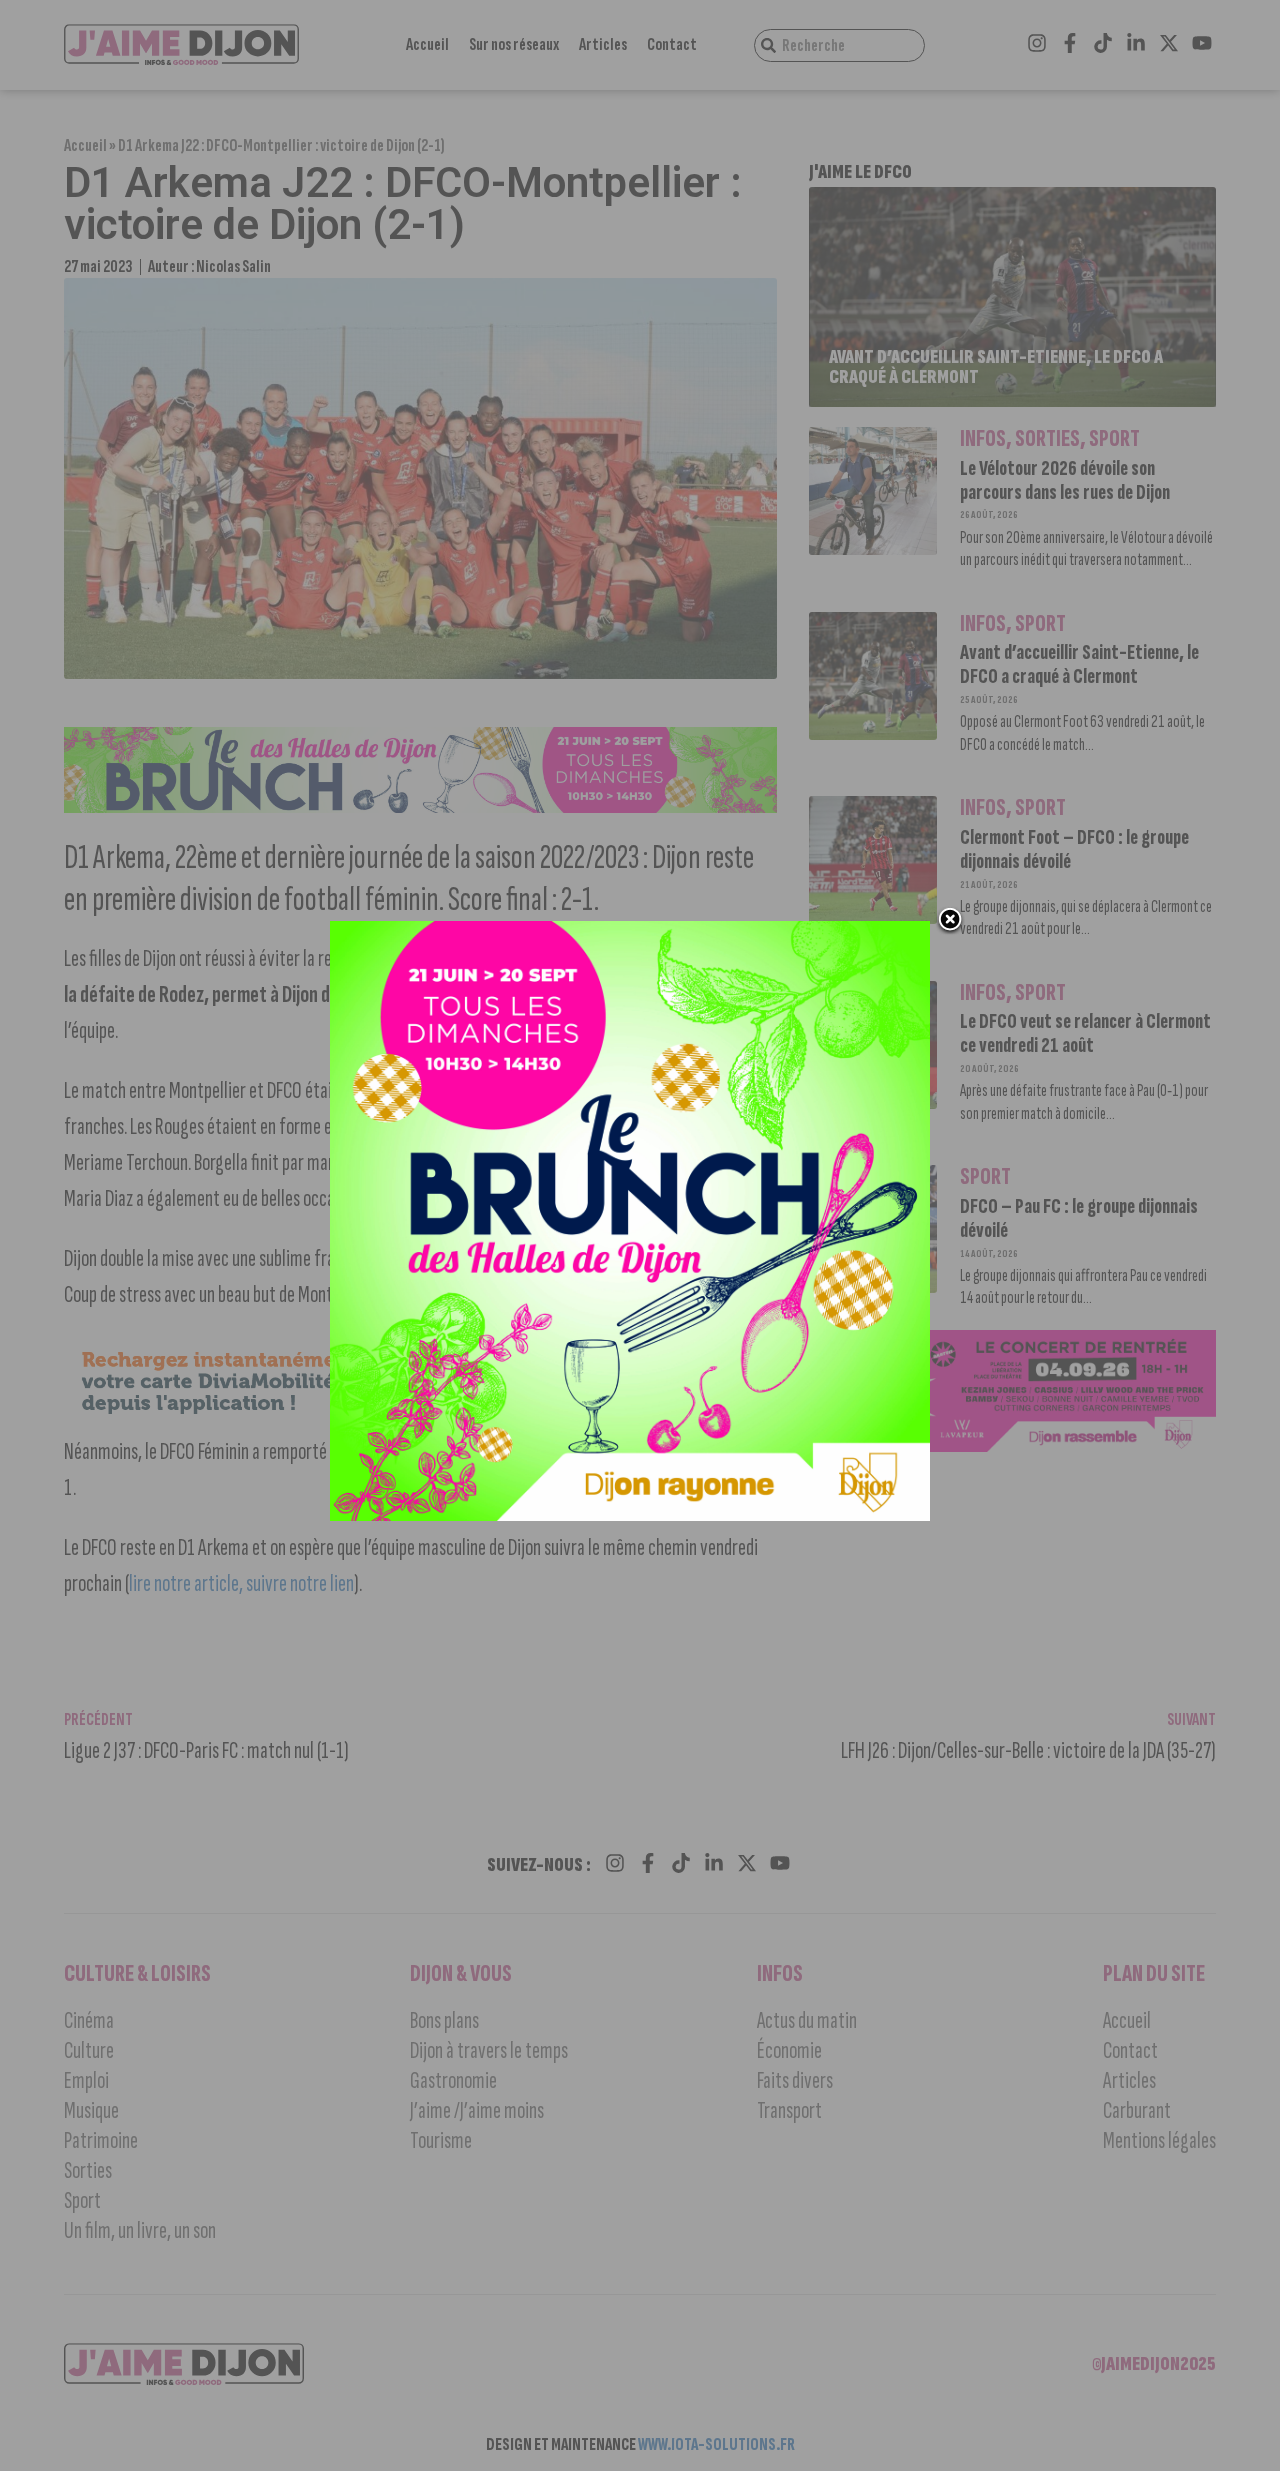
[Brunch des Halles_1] (630, 1515)
